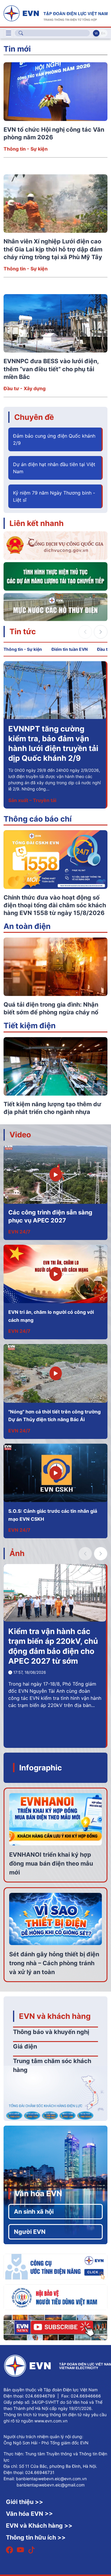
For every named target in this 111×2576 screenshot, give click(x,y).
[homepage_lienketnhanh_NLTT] (55, 576)
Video (20, 1135)
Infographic (41, 1768)
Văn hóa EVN (38, 2193)
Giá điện (25, 2046)
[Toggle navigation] (9, 33)
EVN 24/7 (19, 1232)
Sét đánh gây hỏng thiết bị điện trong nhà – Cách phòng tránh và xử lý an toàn (54, 1963)
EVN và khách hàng (55, 2016)
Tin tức (23, 631)
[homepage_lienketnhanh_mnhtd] (55, 606)
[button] (101, 632)
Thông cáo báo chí (38, 819)
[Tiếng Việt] (55, 13)
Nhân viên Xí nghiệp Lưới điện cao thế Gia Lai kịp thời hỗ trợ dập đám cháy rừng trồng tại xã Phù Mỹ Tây (53, 249)
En (103, 33)
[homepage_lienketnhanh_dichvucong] (55, 545)
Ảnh (17, 1553)
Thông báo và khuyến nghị (51, 2032)
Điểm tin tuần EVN (70, 649)
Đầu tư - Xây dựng (25, 388)
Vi (96, 33)
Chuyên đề (34, 417)
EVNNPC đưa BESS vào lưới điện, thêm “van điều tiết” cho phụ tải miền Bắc (51, 369)
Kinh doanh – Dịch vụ (32, 800)
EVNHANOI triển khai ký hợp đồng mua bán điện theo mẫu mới (51, 1864)
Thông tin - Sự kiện (26, 149)
